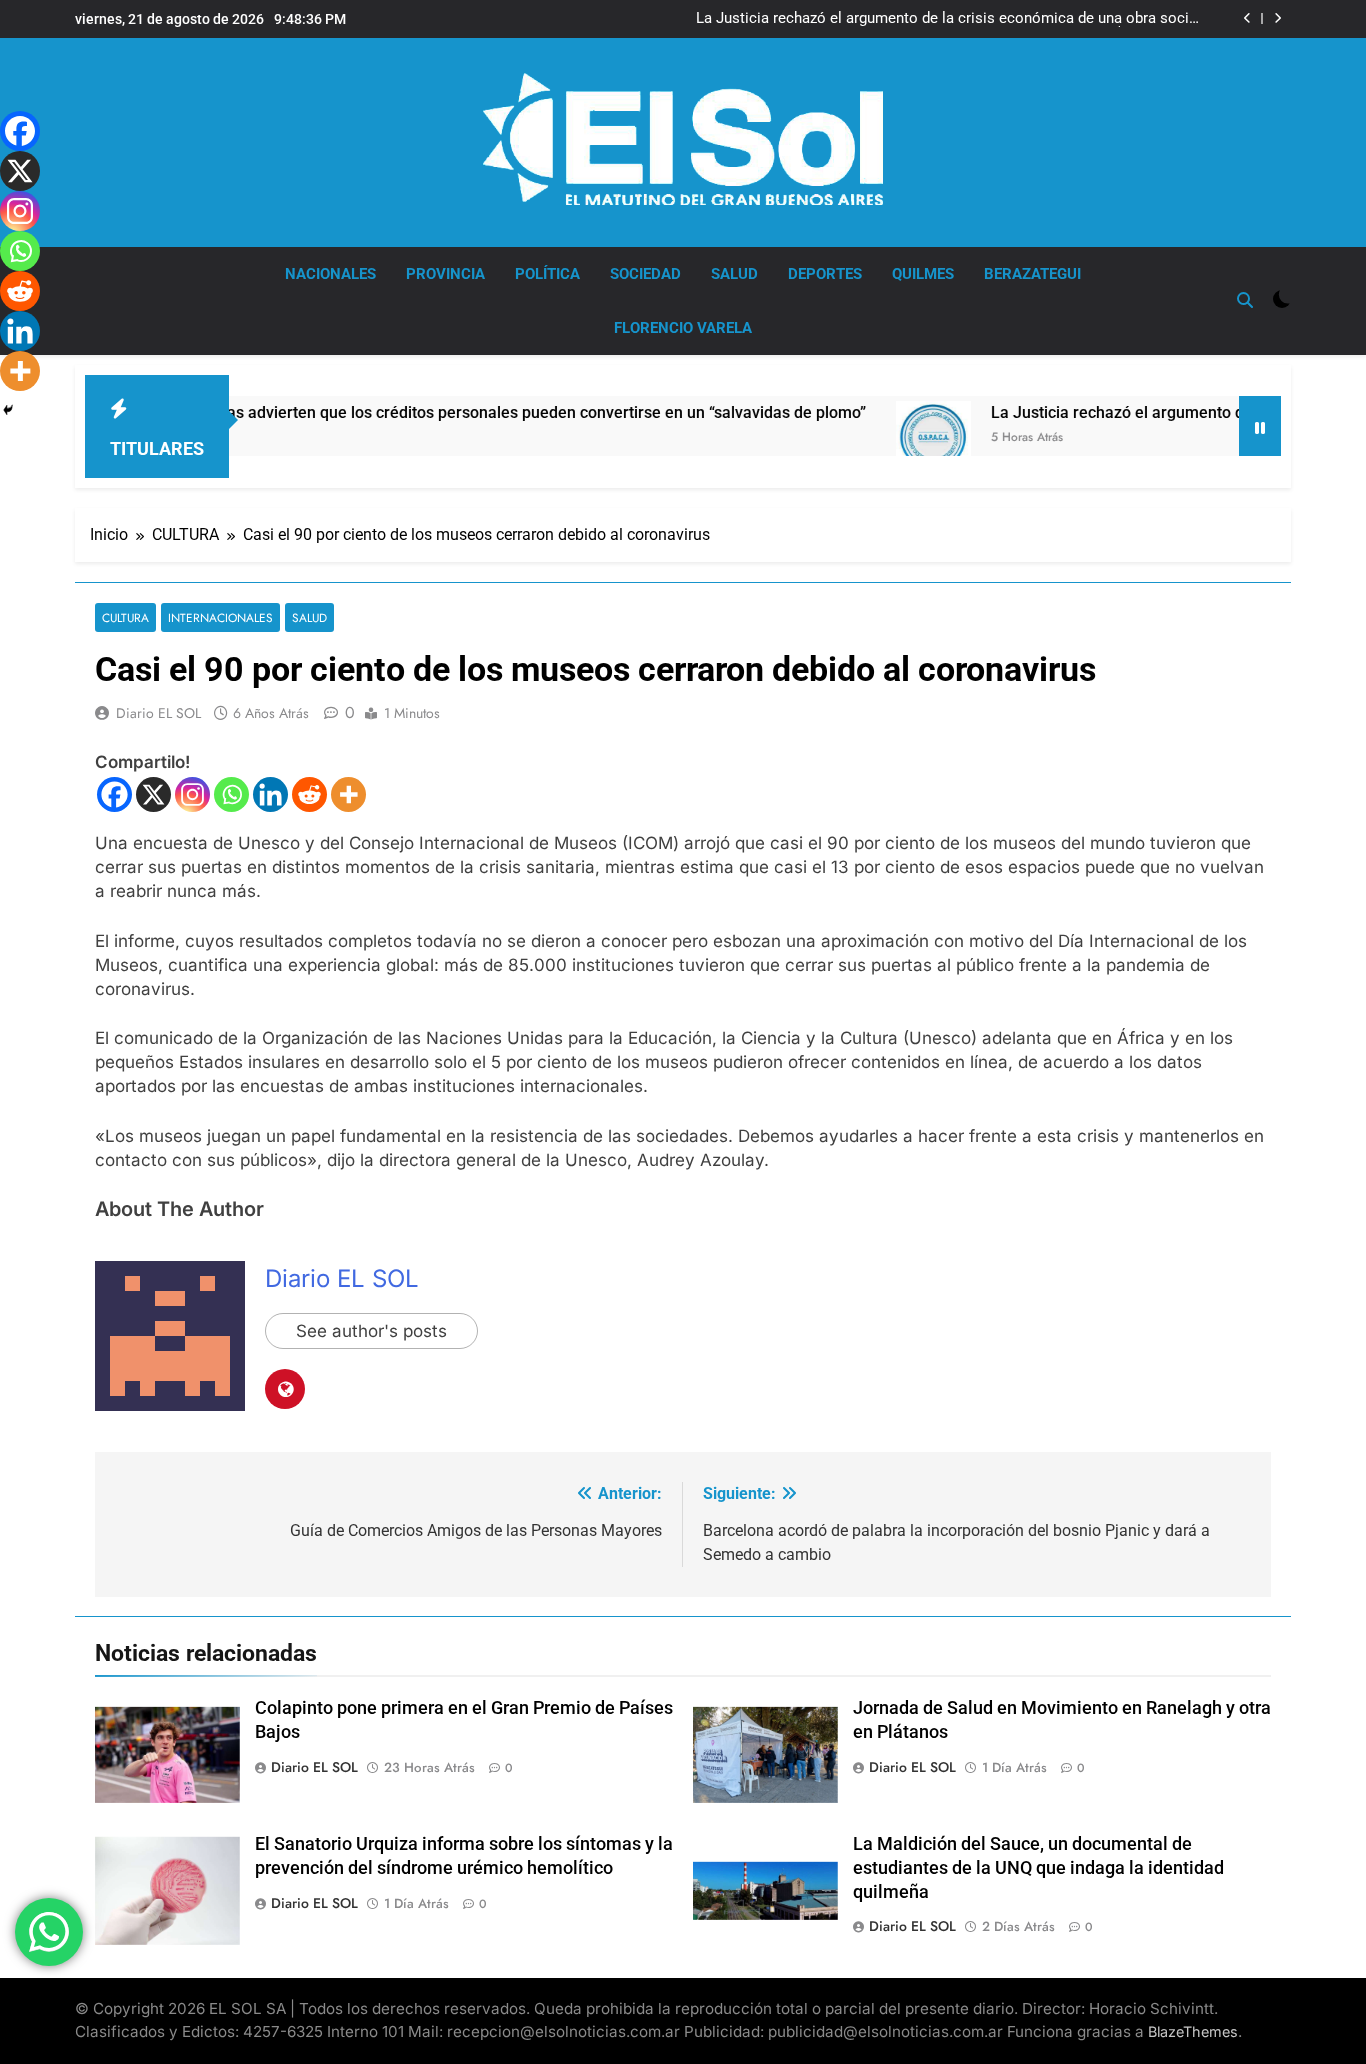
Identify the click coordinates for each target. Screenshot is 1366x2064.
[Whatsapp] (231, 794)
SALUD (734, 274)
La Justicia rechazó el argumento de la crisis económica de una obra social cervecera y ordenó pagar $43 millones (948, 19)
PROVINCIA (445, 274)
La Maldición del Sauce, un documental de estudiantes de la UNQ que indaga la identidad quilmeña (1038, 1868)
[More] (348, 794)
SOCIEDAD (645, 274)
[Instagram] (192, 794)
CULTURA (125, 617)
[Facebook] (114, 794)
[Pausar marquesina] (1260, 426)
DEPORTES (825, 274)
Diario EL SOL (158, 713)
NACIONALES (330, 274)
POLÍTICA (547, 274)
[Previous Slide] (1247, 18)
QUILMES (923, 274)
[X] (153, 794)
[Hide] (8, 410)
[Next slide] (1277, 18)
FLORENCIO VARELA (683, 328)
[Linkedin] (270, 794)
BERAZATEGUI (1032, 274)
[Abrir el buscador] (1245, 300)
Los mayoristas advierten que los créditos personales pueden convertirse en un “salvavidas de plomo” (441, 412)
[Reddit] (309, 794)
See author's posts (371, 1331)
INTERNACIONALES (220, 617)
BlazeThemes (1193, 2031)
